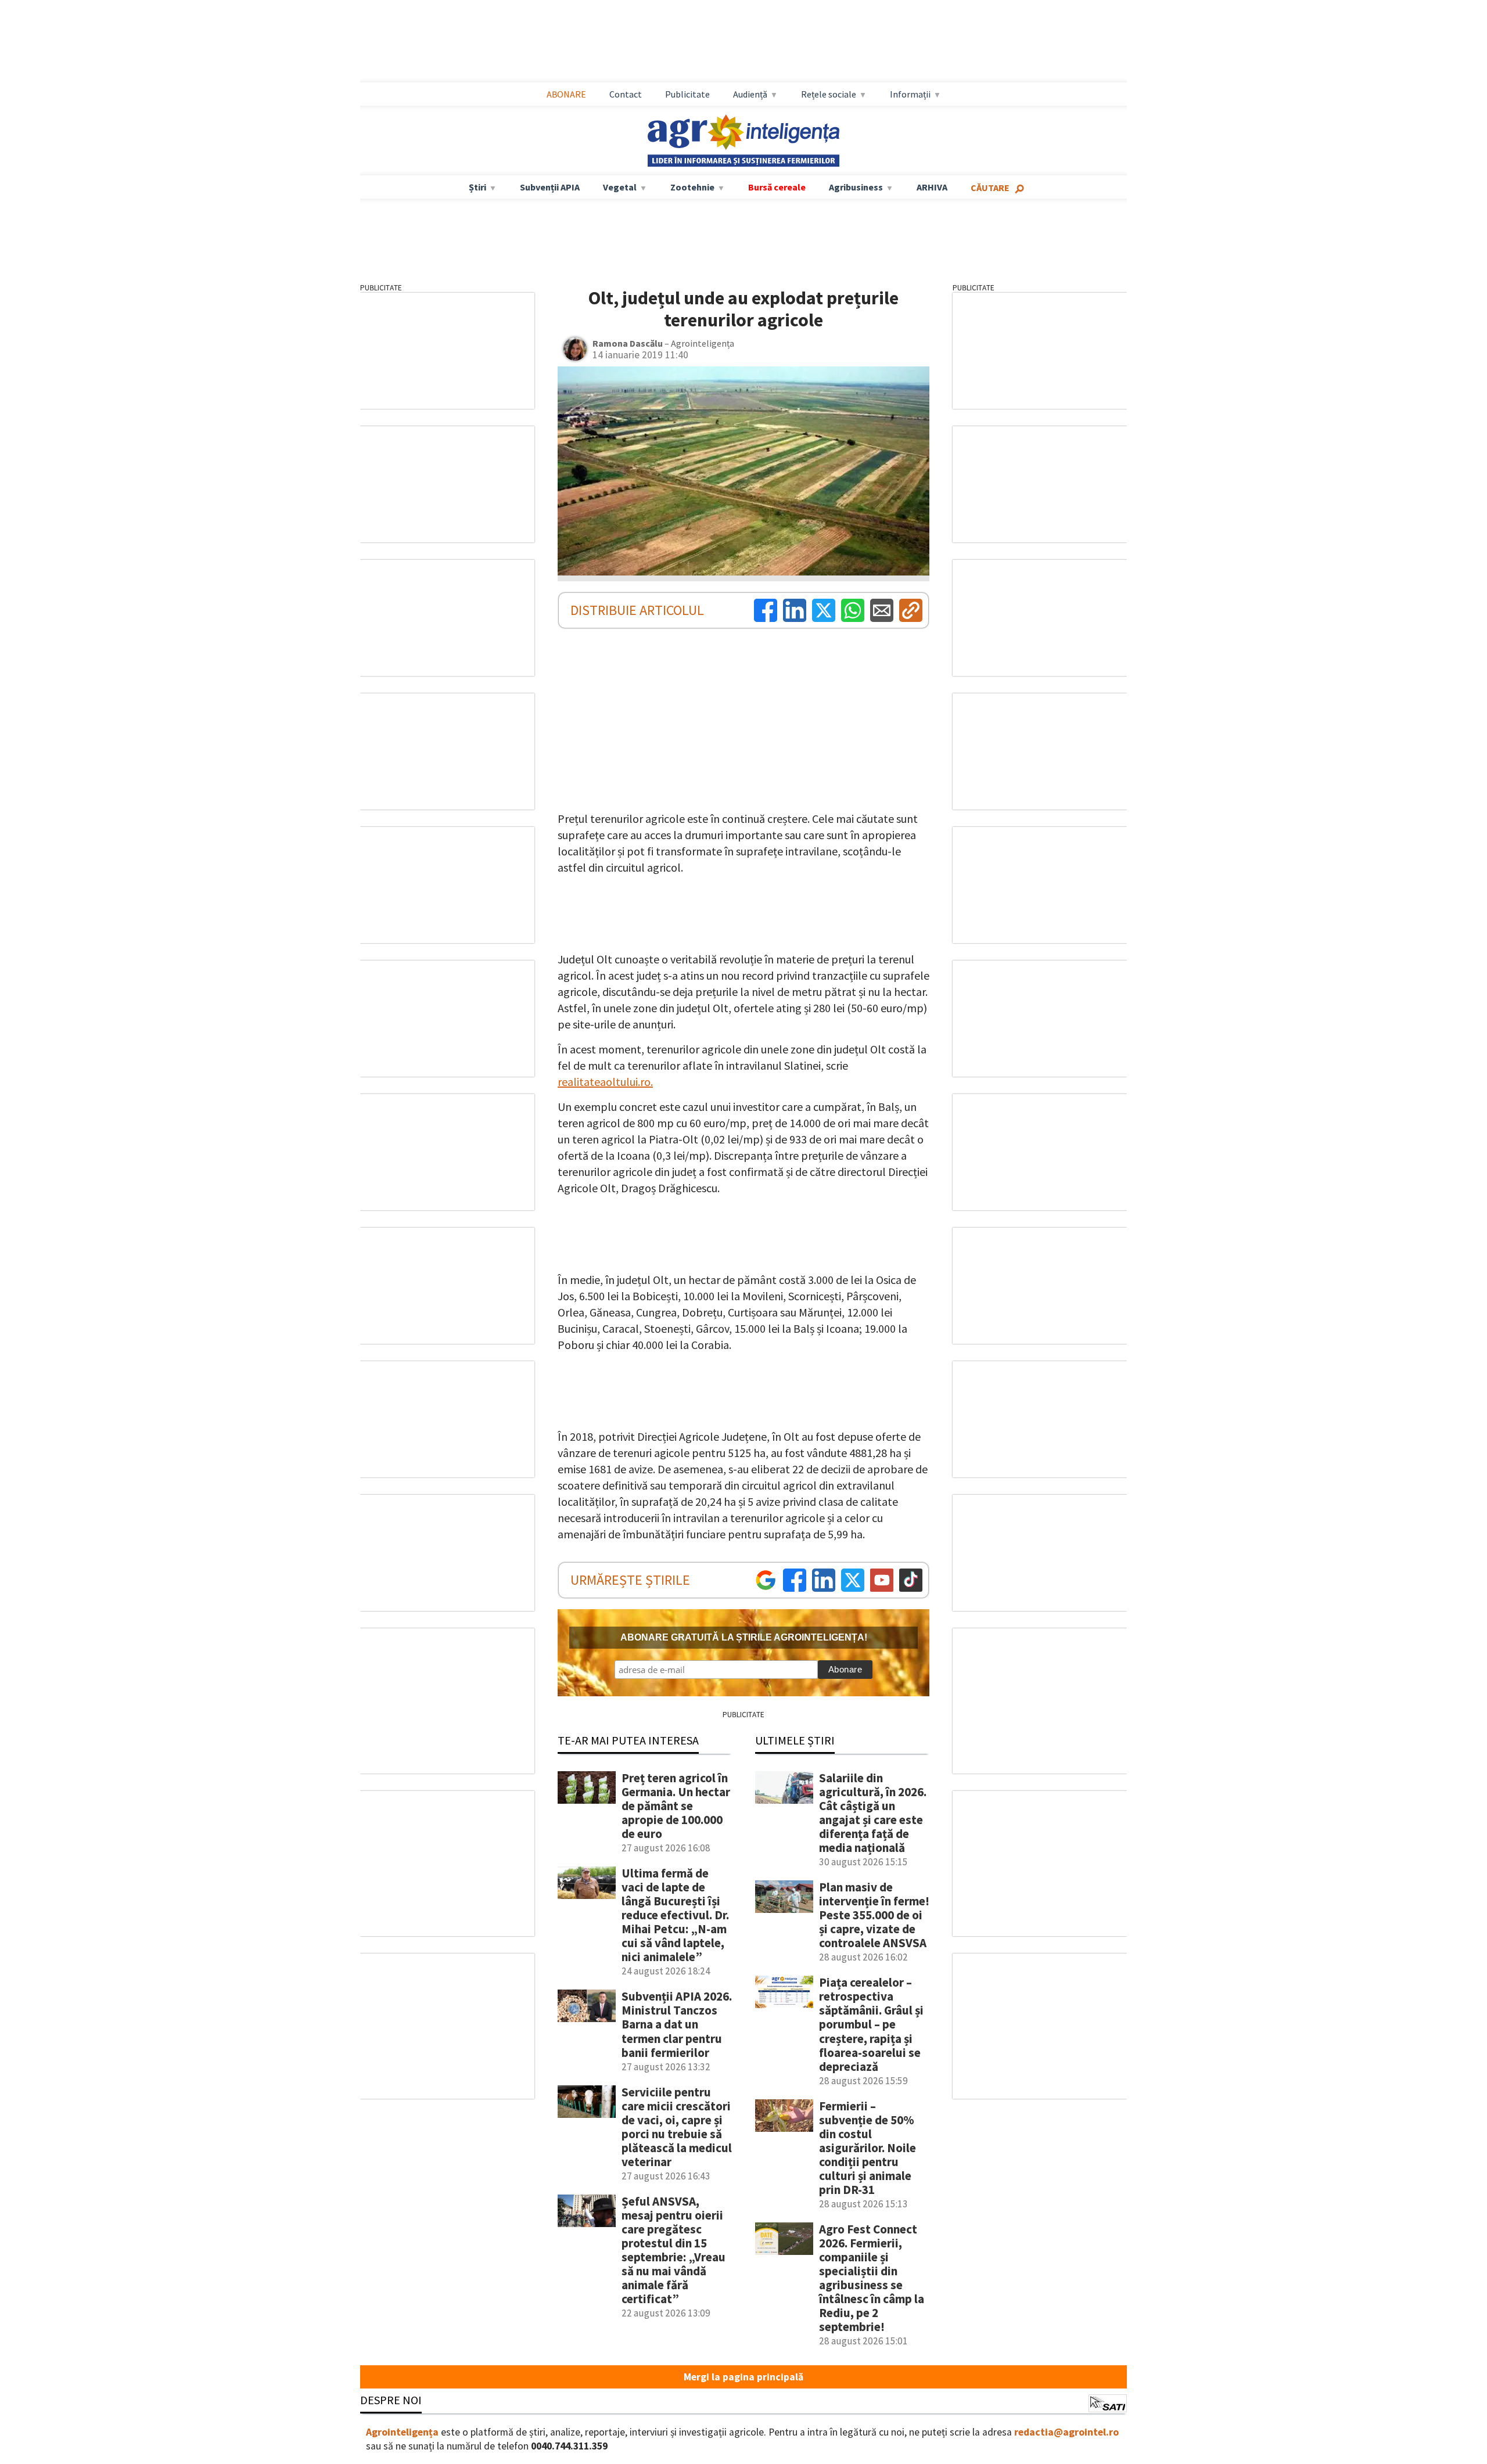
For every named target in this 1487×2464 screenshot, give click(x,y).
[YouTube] (882, 1580)
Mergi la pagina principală (743, 2377)
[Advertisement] (743, 41)
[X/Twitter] (853, 1580)
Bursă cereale (777, 187)
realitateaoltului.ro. (605, 1082)
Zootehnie (692, 187)
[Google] (766, 1580)
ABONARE (566, 94)
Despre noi (391, 2400)
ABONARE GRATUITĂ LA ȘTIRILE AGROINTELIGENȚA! (744, 1637)
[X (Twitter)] (824, 610)
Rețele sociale (829, 94)
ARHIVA (932, 187)
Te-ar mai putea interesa (628, 1740)
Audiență (750, 94)
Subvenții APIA (550, 187)
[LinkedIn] (795, 610)
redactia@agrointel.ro (1066, 2432)
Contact (626, 94)
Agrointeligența (402, 2432)
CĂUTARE (990, 188)
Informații (910, 94)
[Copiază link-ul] (911, 610)
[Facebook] (766, 610)
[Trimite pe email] (882, 610)
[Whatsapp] (853, 610)
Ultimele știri (795, 1740)
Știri (477, 187)
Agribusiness (856, 187)
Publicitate (687, 94)
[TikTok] (911, 1580)
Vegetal (620, 187)
